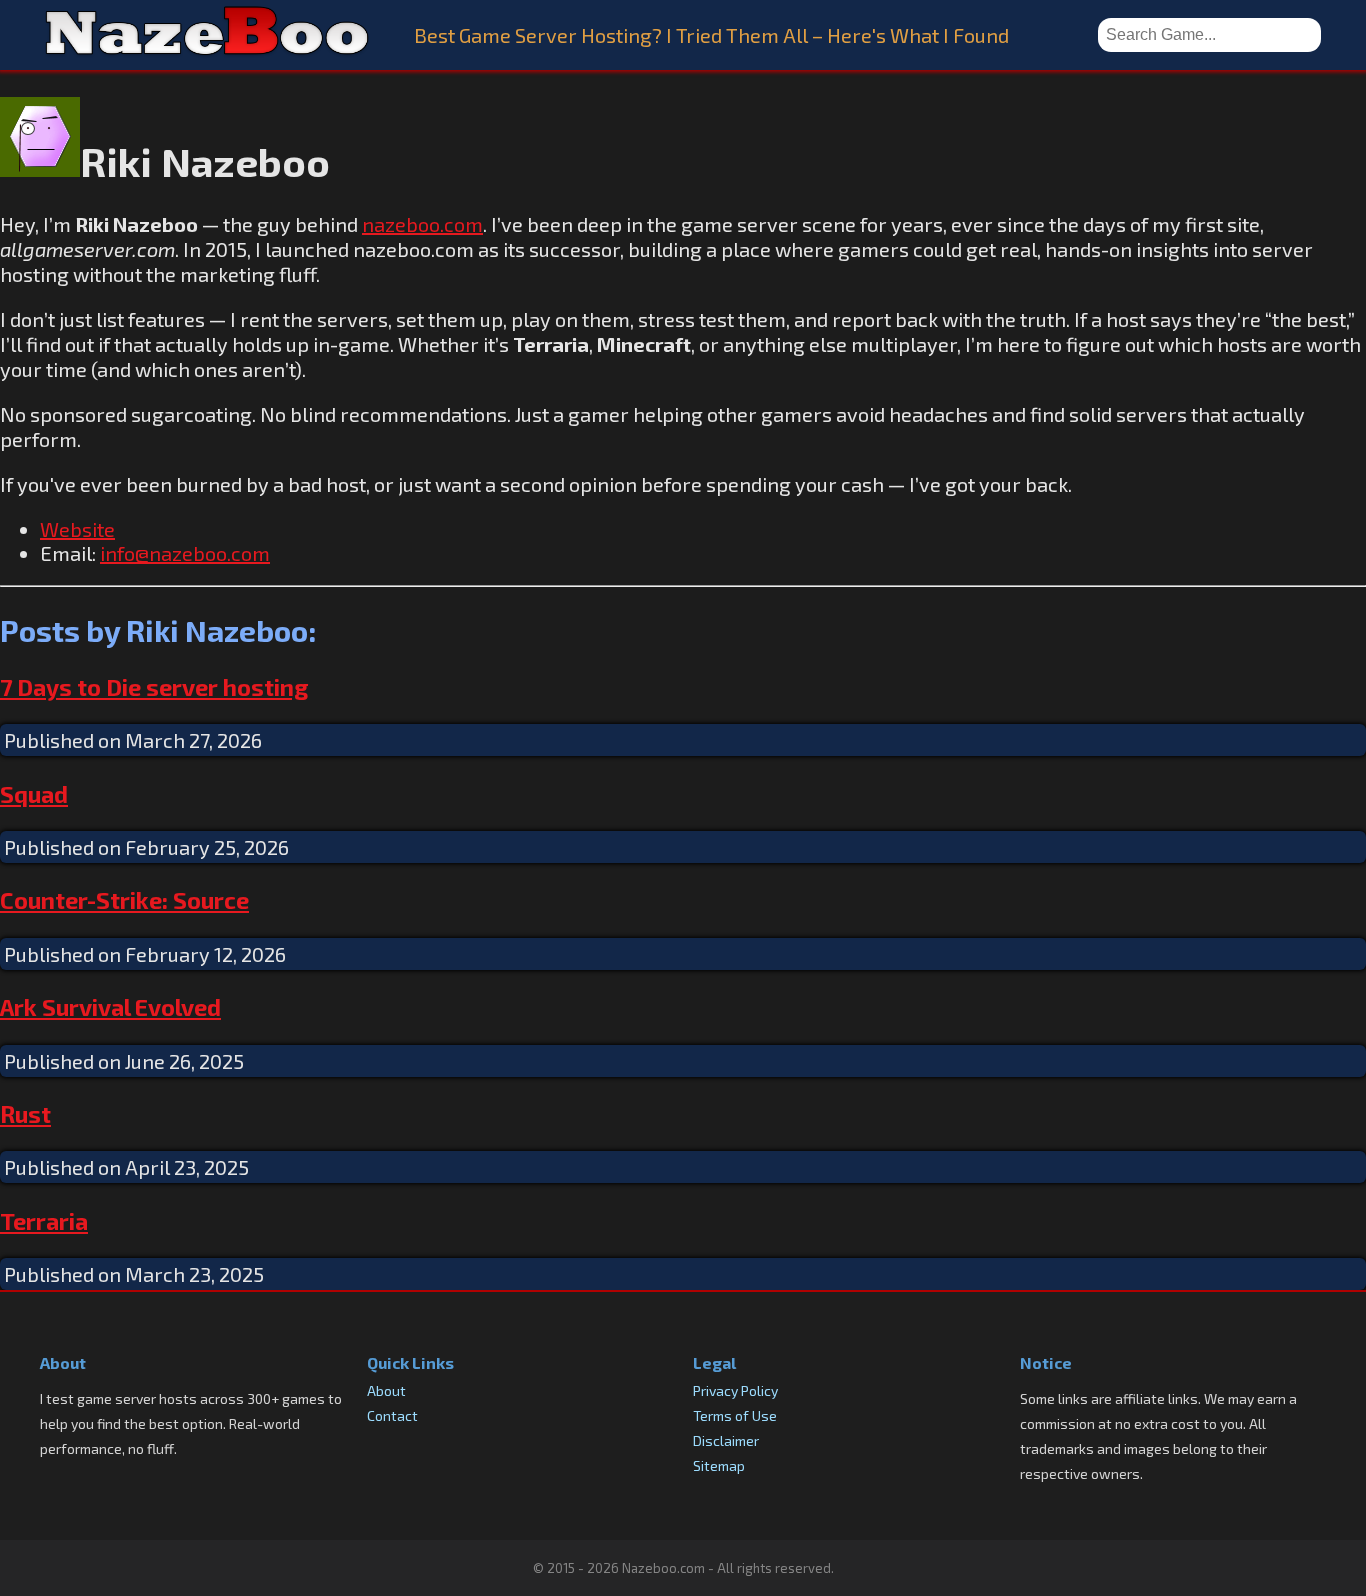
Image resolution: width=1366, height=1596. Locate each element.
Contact (392, 1415)
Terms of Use (735, 1415)
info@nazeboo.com (185, 553)
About (386, 1390)
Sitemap (719, 1465)
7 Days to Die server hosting (154, 687)
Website (77, 529)
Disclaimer (726, 1440)
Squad (34, 794)
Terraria (44, 1221)
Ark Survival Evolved (110, 1007)
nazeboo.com (422, 224)
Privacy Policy (735, 1390)
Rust (25, 1114)
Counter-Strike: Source (124, 900)
